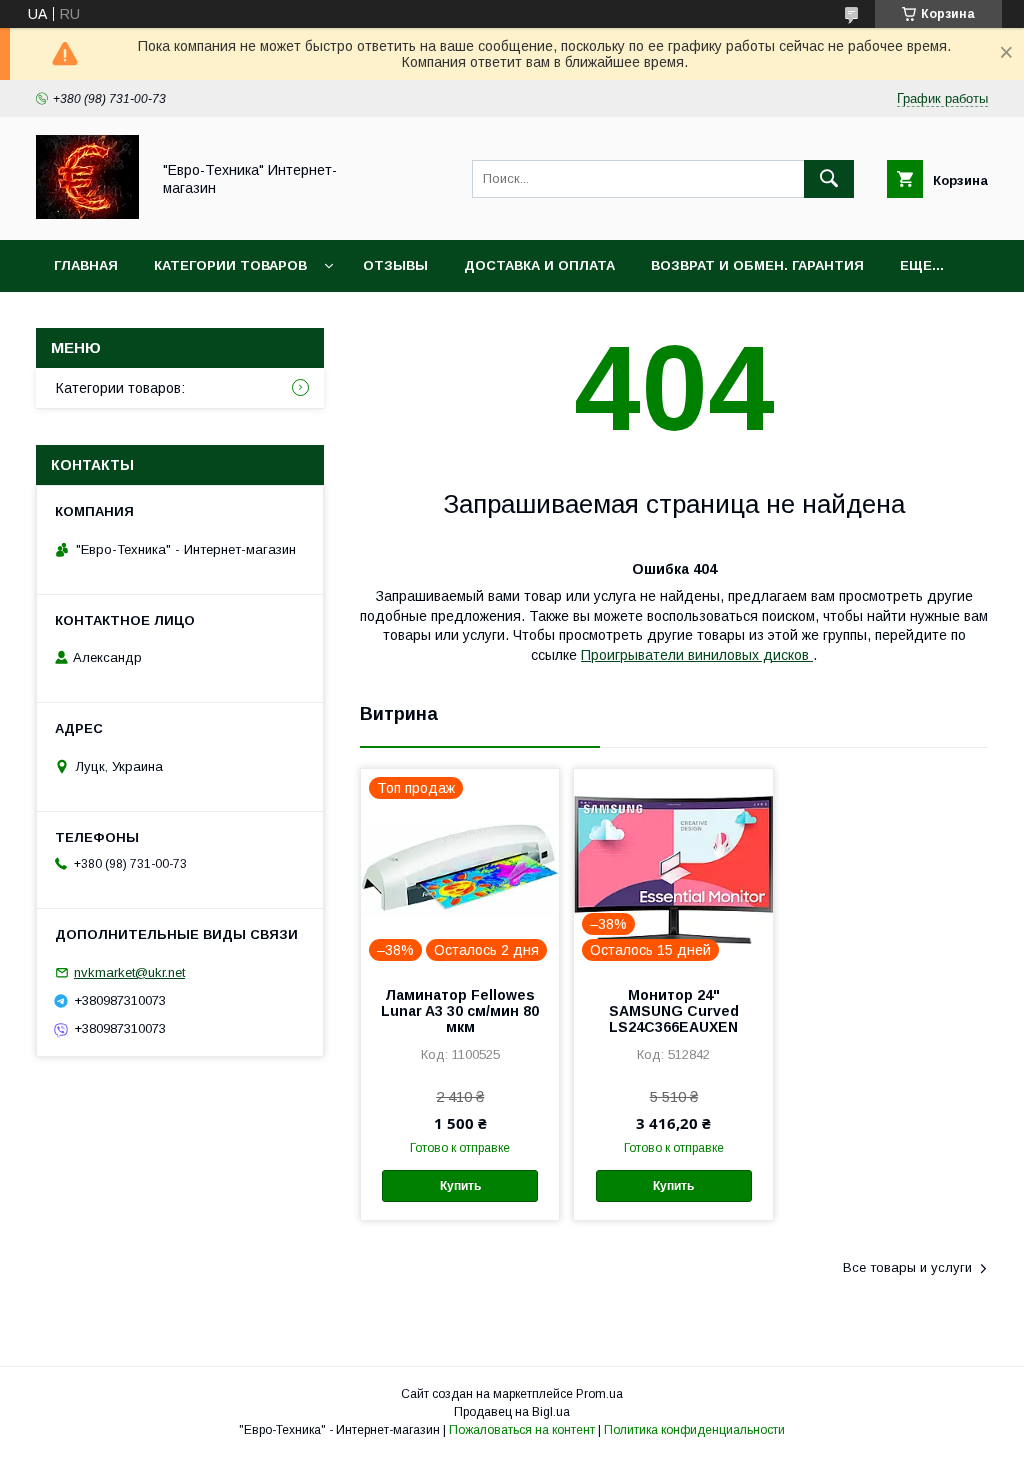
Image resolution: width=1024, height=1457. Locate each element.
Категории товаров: (120, 388)
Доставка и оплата (539, 265)
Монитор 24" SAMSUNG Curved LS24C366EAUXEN (674, 1011)
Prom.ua (599, 1394)
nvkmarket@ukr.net (129, 972)
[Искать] (829, 179)
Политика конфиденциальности (694, 1430)
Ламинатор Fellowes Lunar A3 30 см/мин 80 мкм (460, 1011)
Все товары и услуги (907, 1267)
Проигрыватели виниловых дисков (697, 655)
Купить (460, 1186)
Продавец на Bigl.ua (512, 1412)
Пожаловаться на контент (522, 1430)
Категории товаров (230, 265)
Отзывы (395, 265)
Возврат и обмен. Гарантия (757, 265)
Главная (86, 265)
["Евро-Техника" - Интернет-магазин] (87, 214)
